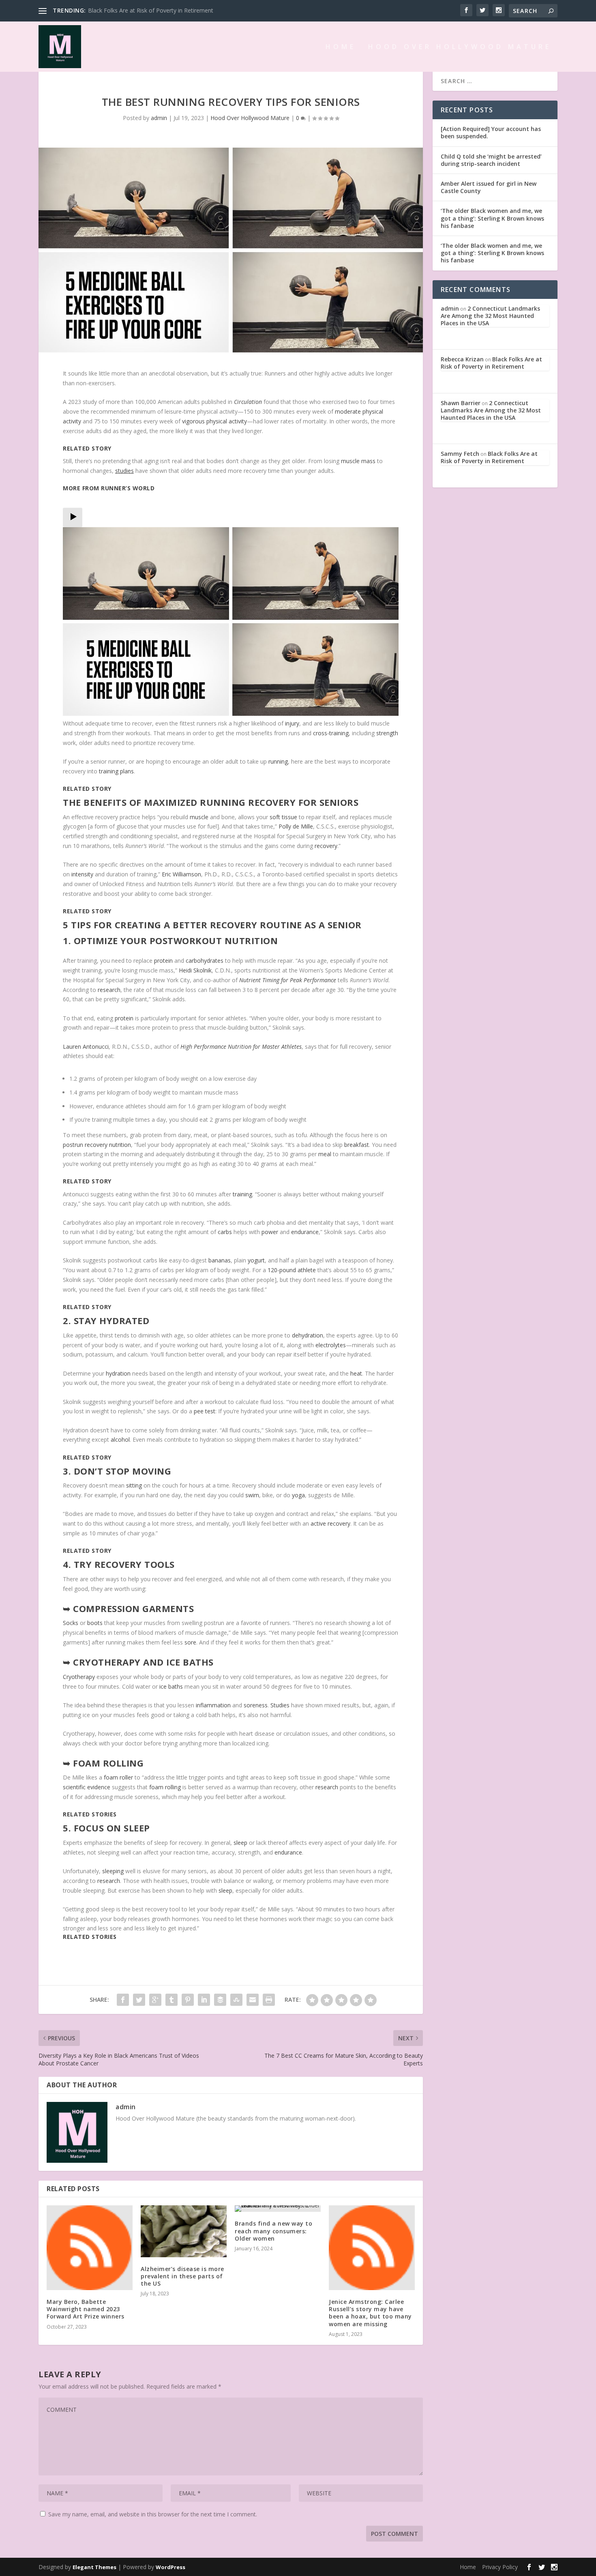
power (270, 1232)
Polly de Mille (296, 826)
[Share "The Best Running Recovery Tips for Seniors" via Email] (253, 2000)
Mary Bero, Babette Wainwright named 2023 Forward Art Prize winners (86, 2309)
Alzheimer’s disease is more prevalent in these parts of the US (182, 2276)
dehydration (308, 1335)
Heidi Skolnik (195, 970)
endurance (305, 1232)
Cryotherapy (79, 1677)
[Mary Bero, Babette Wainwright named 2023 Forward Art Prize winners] (90, 2248)
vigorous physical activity (214, 421)
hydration (118, 1373)
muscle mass (358, 461)
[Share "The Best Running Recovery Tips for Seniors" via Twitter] (139, 2000)
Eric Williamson (181, 874)
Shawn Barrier (461, 403)
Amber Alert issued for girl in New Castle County (489, 187)
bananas (220, 1260)
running (278, 761)
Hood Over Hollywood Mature (460, 47)
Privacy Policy (500, 2567)
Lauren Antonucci (86, 1046)
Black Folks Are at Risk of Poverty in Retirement (151, 10)
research (109, 990)
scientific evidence (87, 1787)
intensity (82, 874)
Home (341, 47)
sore (190, 1642)
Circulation (248, 402)
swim (252, 1495)
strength (387, 733)
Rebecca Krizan (462, 359)
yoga (298, 1495)
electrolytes (331, 1345)
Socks (71, 1623)
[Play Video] (73, 517)
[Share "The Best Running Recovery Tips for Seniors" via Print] (269, 2000)
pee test (205, 1411)
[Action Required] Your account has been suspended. (491, 132)
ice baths (171, 1686)
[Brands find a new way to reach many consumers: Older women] (278, 2209)
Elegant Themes (94, 2567)
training (242, 1194)
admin (159, 118)
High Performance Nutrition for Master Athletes (241, 1046)
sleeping (113, 1871)
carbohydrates (205, 961)
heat (356, 1373)
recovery (326, 846)
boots (95, 1623)
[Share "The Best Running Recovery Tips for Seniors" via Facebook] (123, 2000)
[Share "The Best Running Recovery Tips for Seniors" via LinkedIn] (204, 2000)
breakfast (357, 1145)
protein (163, 961)
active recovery (330, 1523)
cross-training (331, 733)
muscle (199, 817)
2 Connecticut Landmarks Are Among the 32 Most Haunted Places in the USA (490, 316)
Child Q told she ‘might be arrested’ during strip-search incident (491, 160)
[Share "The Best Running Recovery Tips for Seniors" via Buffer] (220, 2000)
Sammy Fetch (460, 454)
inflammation (213, 1705)
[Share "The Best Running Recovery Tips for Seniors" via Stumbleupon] (236, 2000)
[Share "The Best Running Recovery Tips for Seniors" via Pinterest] (188, 2000)
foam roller (118, 1777)
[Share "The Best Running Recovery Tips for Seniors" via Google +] (155, 2000)
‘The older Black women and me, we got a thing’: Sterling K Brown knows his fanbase (492, 218)
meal (325, 1154)
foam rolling (165, 1787)
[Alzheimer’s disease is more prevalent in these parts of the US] (184, 2231)
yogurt (256, 1260)
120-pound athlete (292, 1270)
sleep (240, 1843)
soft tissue (283, 817)
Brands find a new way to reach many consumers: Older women (273, 2231)
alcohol (120, 1439)
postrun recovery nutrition (97, 1145)
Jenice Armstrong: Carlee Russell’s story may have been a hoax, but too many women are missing (370, 2313)
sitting (134, 1485)
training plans (116, 771)
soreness (256, 1705)
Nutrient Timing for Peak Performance (288, 980)
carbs (225, 1232)
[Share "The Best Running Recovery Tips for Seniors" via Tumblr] (172, 2000)
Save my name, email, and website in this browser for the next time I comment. (153, 2514)
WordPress (170, 2567)
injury (292, 723)
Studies (280, 1705)
